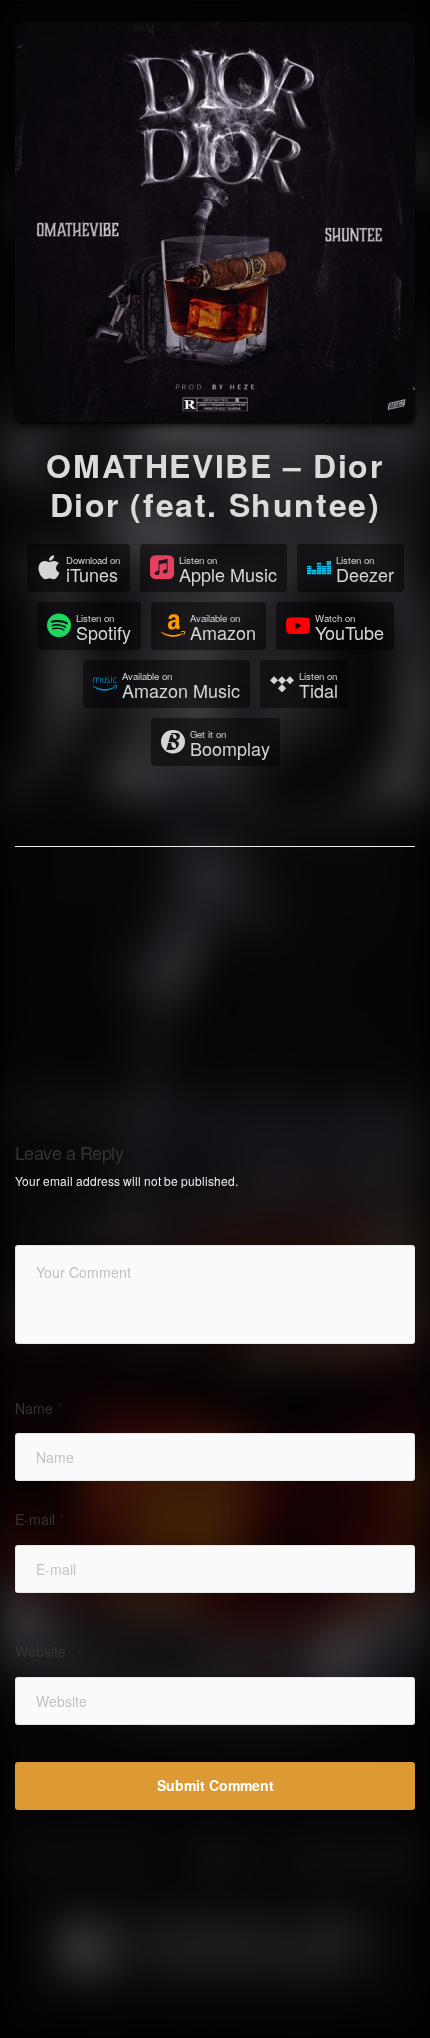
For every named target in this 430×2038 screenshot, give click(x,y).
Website (45, 1651)
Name (38, 1408)
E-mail (39, 1519)
